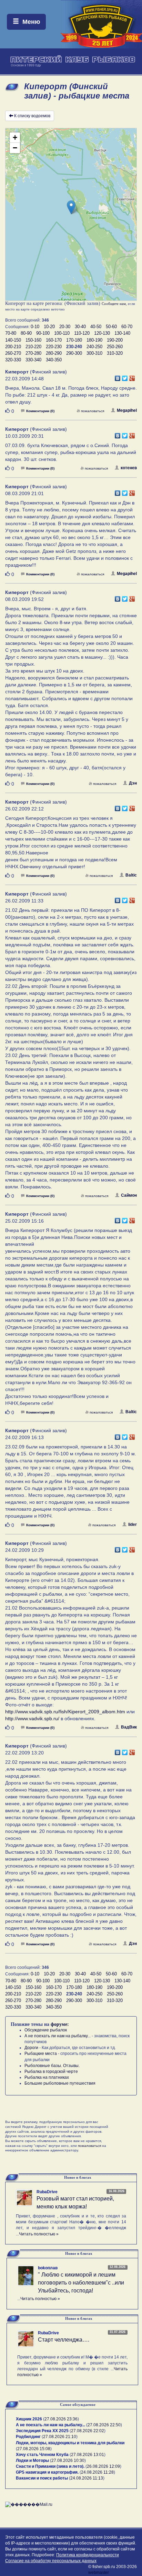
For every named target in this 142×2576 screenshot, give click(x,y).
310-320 (115, 353)
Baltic (131, 875)
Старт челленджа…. (64, 2340)
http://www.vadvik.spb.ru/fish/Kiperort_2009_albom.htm (65, 1712)
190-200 (115, 340)
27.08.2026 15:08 (34, 2449)
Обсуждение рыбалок (46, 2030)
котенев (129, 468)
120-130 (102, 333)
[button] (71, 207)
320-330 (13, 360)
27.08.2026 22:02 (88, 2431)
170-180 (74, 340)
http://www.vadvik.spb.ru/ (32, 1718)
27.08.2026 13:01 (88, 2455)
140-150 (13, 340)
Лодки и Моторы (32, 2461)
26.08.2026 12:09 (103, 2466)
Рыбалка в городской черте (51, 2072)
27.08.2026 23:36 (61, 2419)
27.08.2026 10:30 (68, 2461)
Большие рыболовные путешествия (60, 2083)
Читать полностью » (39, 2234)
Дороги (31, 2048)
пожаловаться (93, 411)
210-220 (33, 347)
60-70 (127, 327)
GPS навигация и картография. (47, 2472)
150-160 (33, 340)
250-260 (115, 347)
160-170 (54, 340)
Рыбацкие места (41, 2054)
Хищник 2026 (29, 2419)
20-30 (65, 327)
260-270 (13, 353)
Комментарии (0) (40, 411)
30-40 (80, 327)
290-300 (74, 353)
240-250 (94, 347)
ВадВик (129, 1727)
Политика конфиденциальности (88, 2555)
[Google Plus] (132, 377)
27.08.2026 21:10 (60, 2437)
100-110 (62, 333)
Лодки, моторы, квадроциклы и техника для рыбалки (70, 2443)
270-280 (33, 353)
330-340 (33, 360)
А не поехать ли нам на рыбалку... (58, 2036)
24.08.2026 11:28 (97, 2472)
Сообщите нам (114, 304)
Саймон (129, 1195)
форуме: (60, 2024)
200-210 (13, 347)
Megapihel (127, 410)
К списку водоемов (32, 116)
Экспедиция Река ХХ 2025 (42, 2431)
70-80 (11, 333)
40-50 (96, 327)
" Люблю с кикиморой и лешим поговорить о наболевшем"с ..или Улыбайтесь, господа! (81, 2283)
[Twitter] (125, 377)
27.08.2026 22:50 (104, 2425)
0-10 (35, 327)
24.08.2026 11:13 (87, 2478)
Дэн (133, 783)
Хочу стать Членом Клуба (42, 2455)
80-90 (26, 333)
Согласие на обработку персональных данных (51, 2561)
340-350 (54, 360)
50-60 (111, 327)
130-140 (122, 333)
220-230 (54, 347)
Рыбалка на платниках (47, 2077)
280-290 (54, 353)
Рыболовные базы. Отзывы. (52, 2066)
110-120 (82, 333)
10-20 (49, 327)
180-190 (94, 340)
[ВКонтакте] (118, 377)
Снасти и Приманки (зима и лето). (50, 2466)
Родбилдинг (28, 2437)
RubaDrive (47, 2192)
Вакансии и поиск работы (42, 2478)
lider (133, 1525)
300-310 (94, 353)
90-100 (43, 333)
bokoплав (48, 2268)
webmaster (99, 2573)
